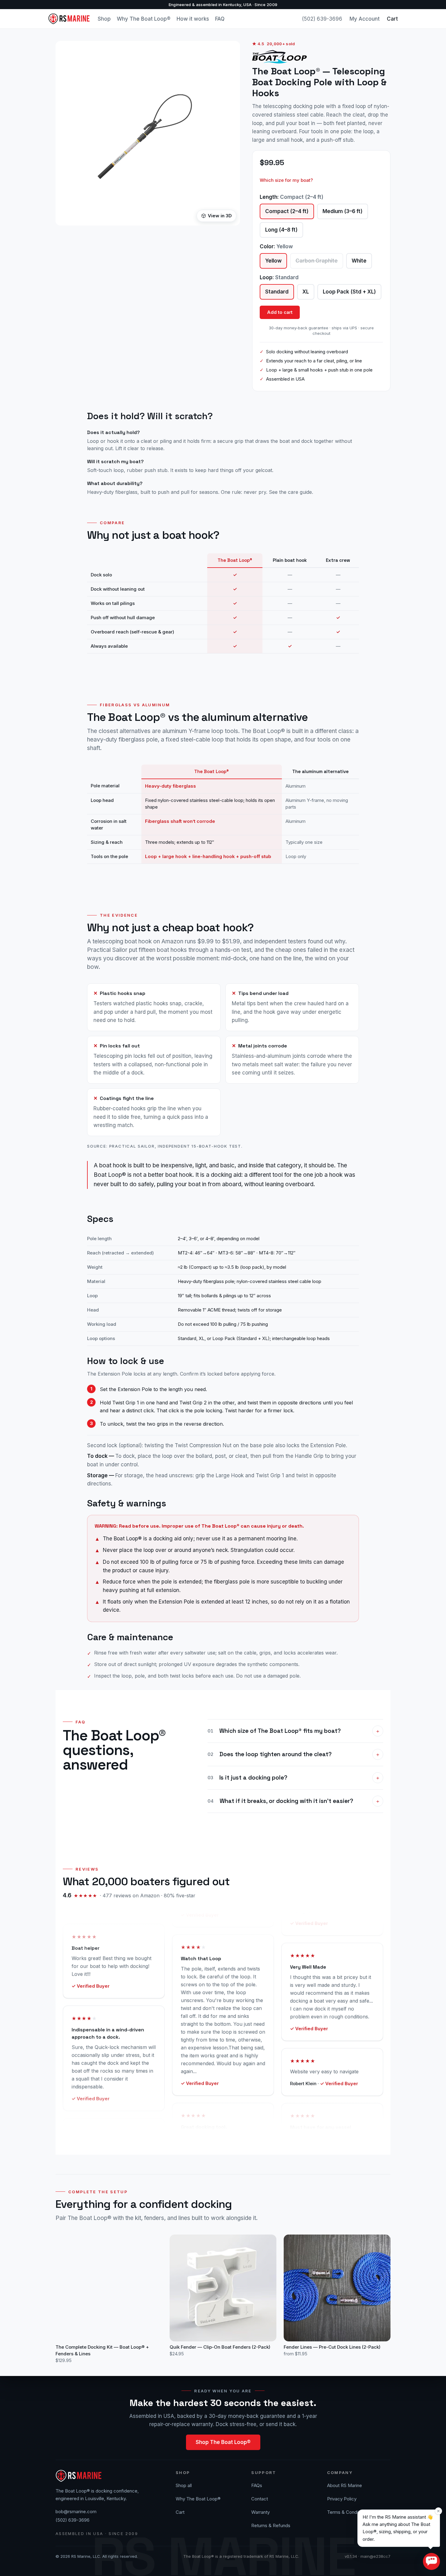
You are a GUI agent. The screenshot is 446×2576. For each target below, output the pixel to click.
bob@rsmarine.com (76, 2512)
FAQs (257, 2485)
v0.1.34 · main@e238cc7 (368, 2556)
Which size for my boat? (286, 180)
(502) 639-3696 (322, 19)
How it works (193, 19)
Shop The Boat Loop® (223, 2442)
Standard (277, 292)
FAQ (220, 19)
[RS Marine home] (69, 19)
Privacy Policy (342, 2499)
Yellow (273, 261)
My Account (365, 19)
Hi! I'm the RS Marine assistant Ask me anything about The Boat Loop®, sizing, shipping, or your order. (398, 2528)
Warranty (260, 2512)
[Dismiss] (438, 2511)
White (359, 261)
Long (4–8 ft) (281, 230)
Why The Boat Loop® (144, 19)
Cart (392, 19)
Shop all (184, 2485)
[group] (223, 603)
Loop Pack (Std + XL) (349, 292)
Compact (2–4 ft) (287, 211)
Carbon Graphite (317, 261)
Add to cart (280, 312)
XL (306, 292)
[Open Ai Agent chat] (431, 2561)
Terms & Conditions (348, 2512)
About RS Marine (345, 2485)
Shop (104, 19)
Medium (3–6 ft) (343, 211)
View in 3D (220, 216)
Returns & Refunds (271, 2525)
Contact (260, 2499)
